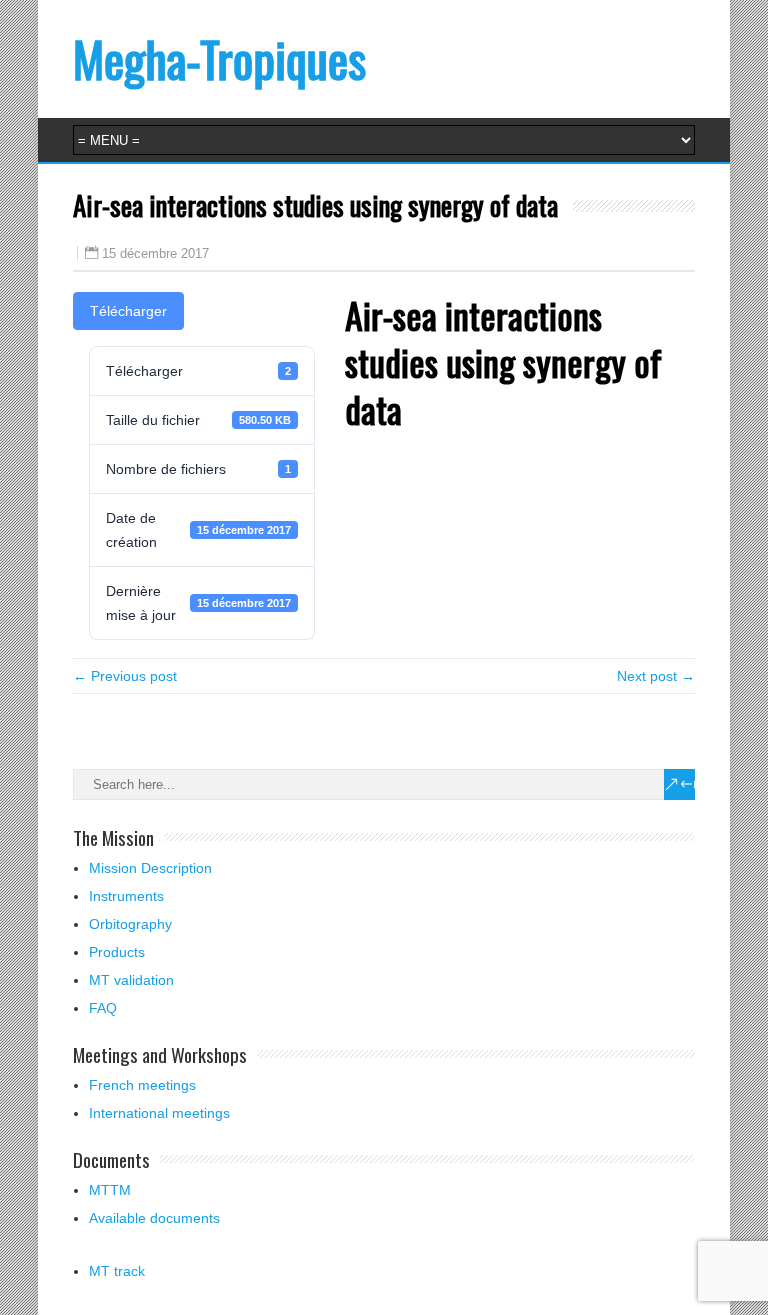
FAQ (103, 1008)
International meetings (159, 1113)
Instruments (126, 896)
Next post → (656, 676)
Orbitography (130, 924)
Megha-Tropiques (219, 58)
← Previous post (125, 676)
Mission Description (150, 868)
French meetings (142, 1085)
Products (117, 952)
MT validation (131, 980)
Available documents (154, 1218)
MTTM (110, 1190)
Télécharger (128, 311)
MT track (117, 1271)
